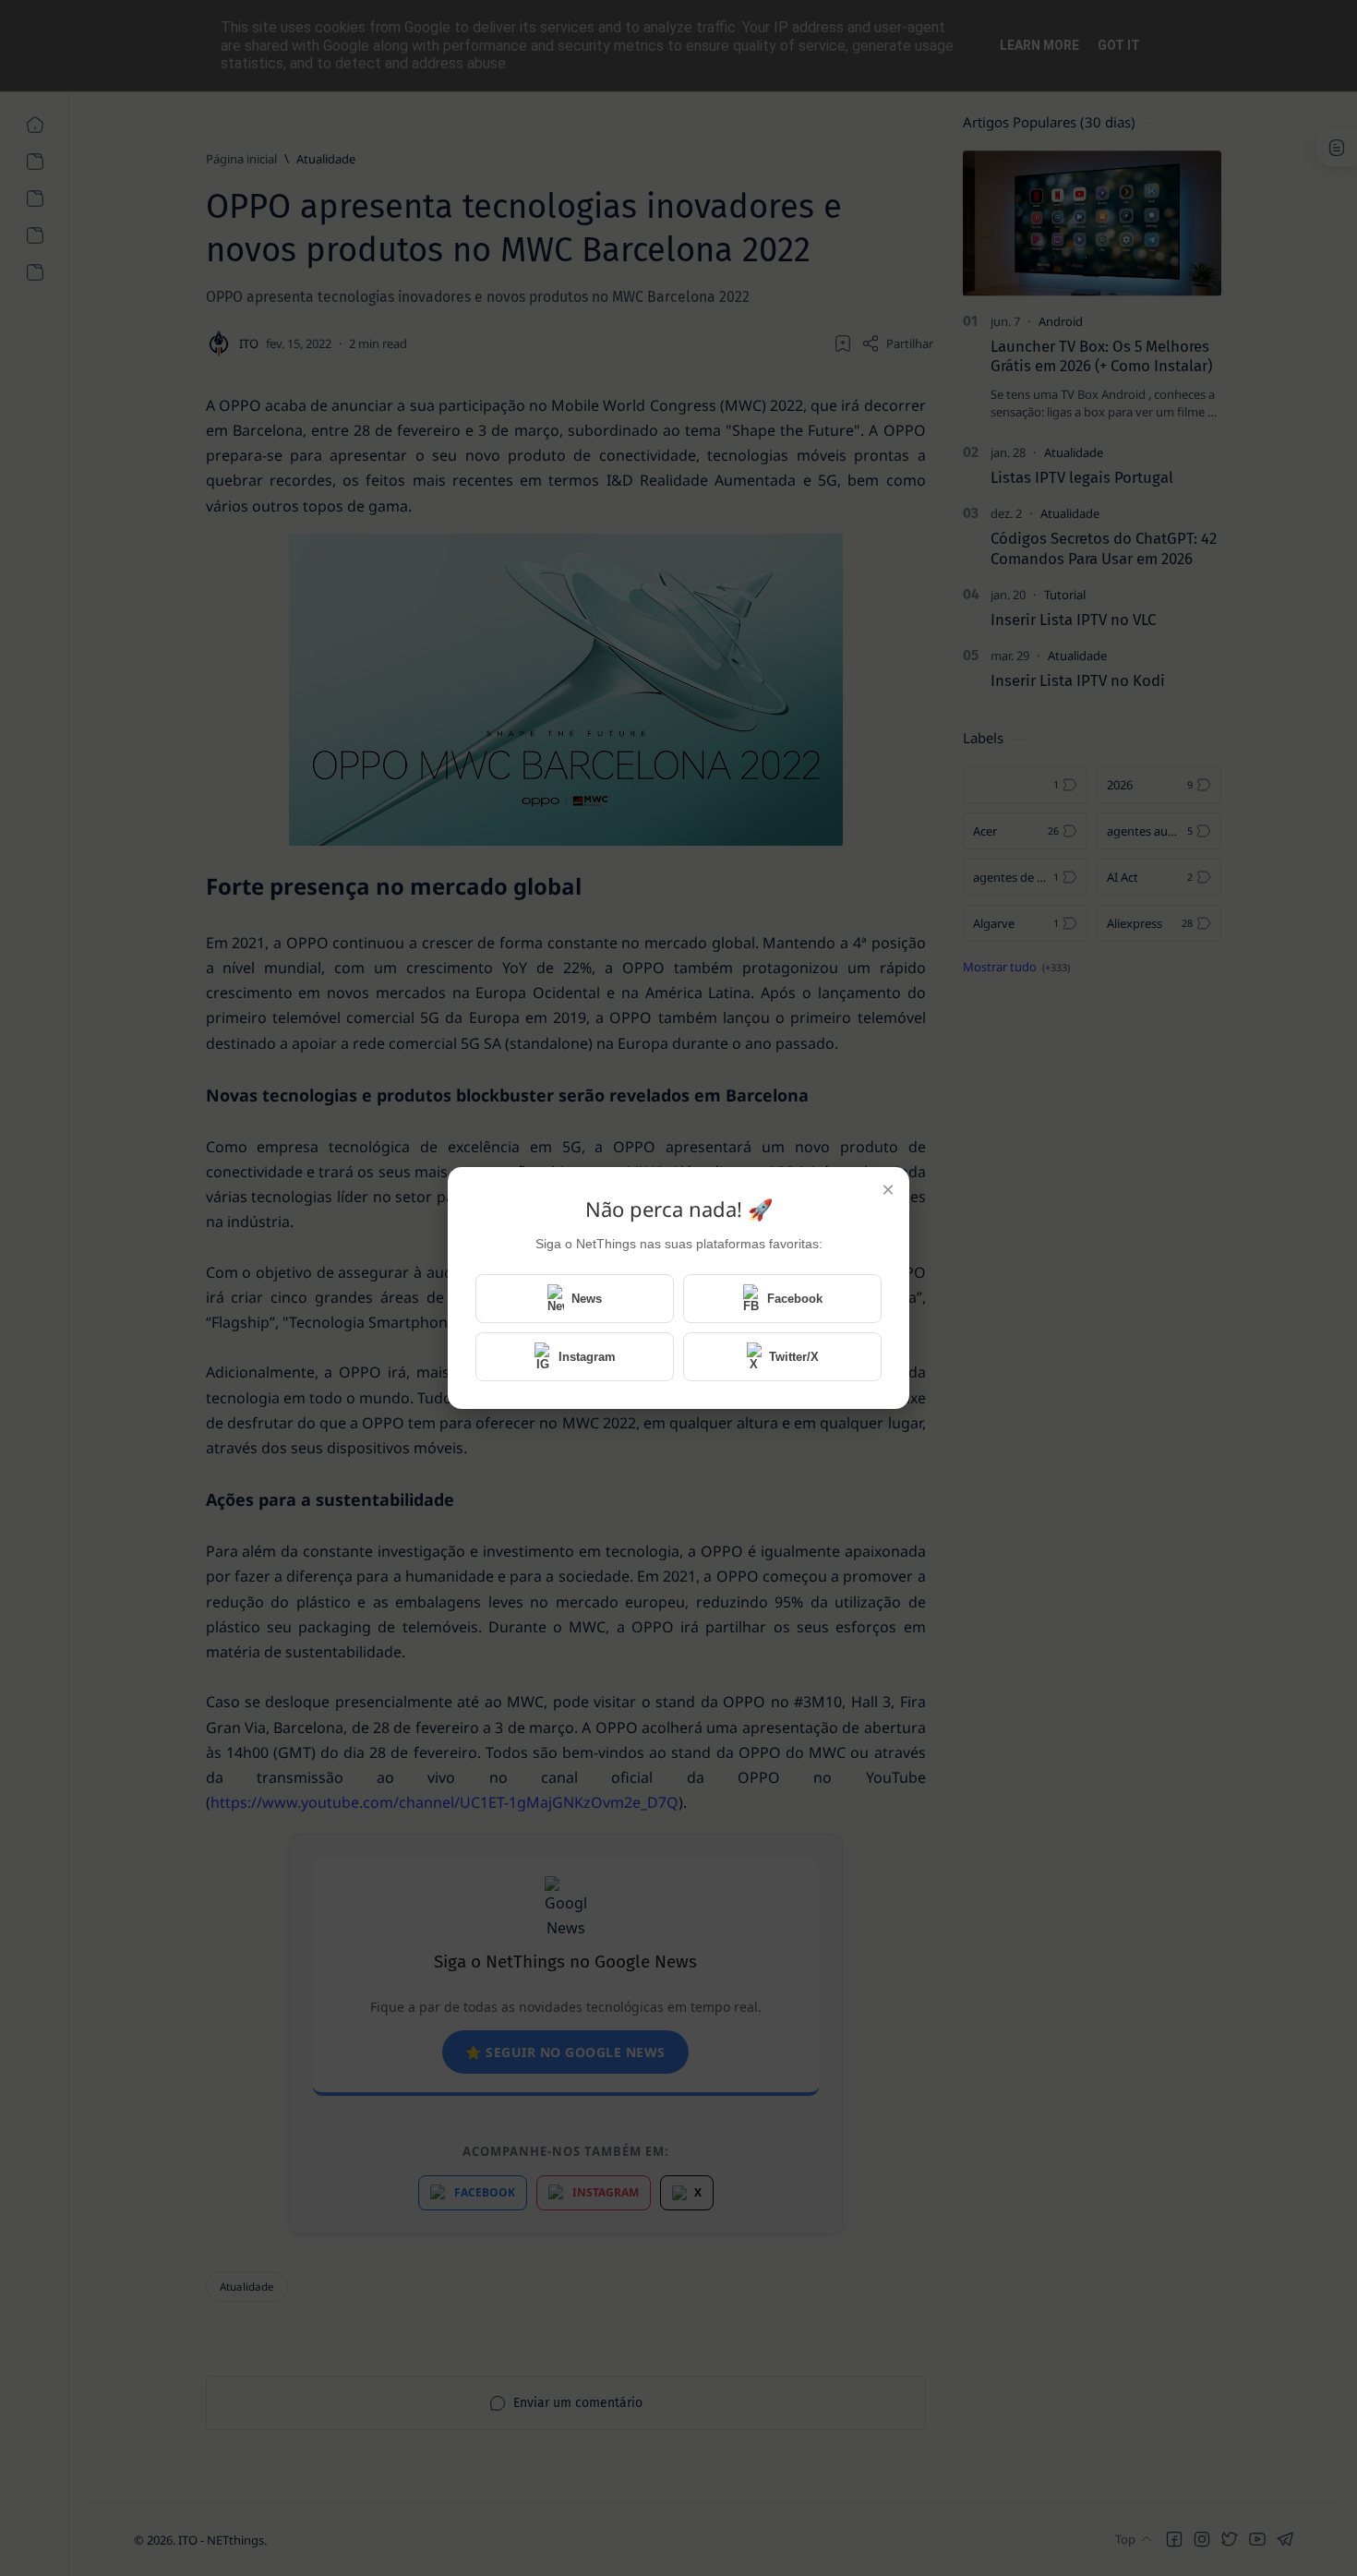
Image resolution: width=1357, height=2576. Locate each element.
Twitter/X (794, 1357)
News (587, 1299)
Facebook (795, 1299)
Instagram (587, 1357)
